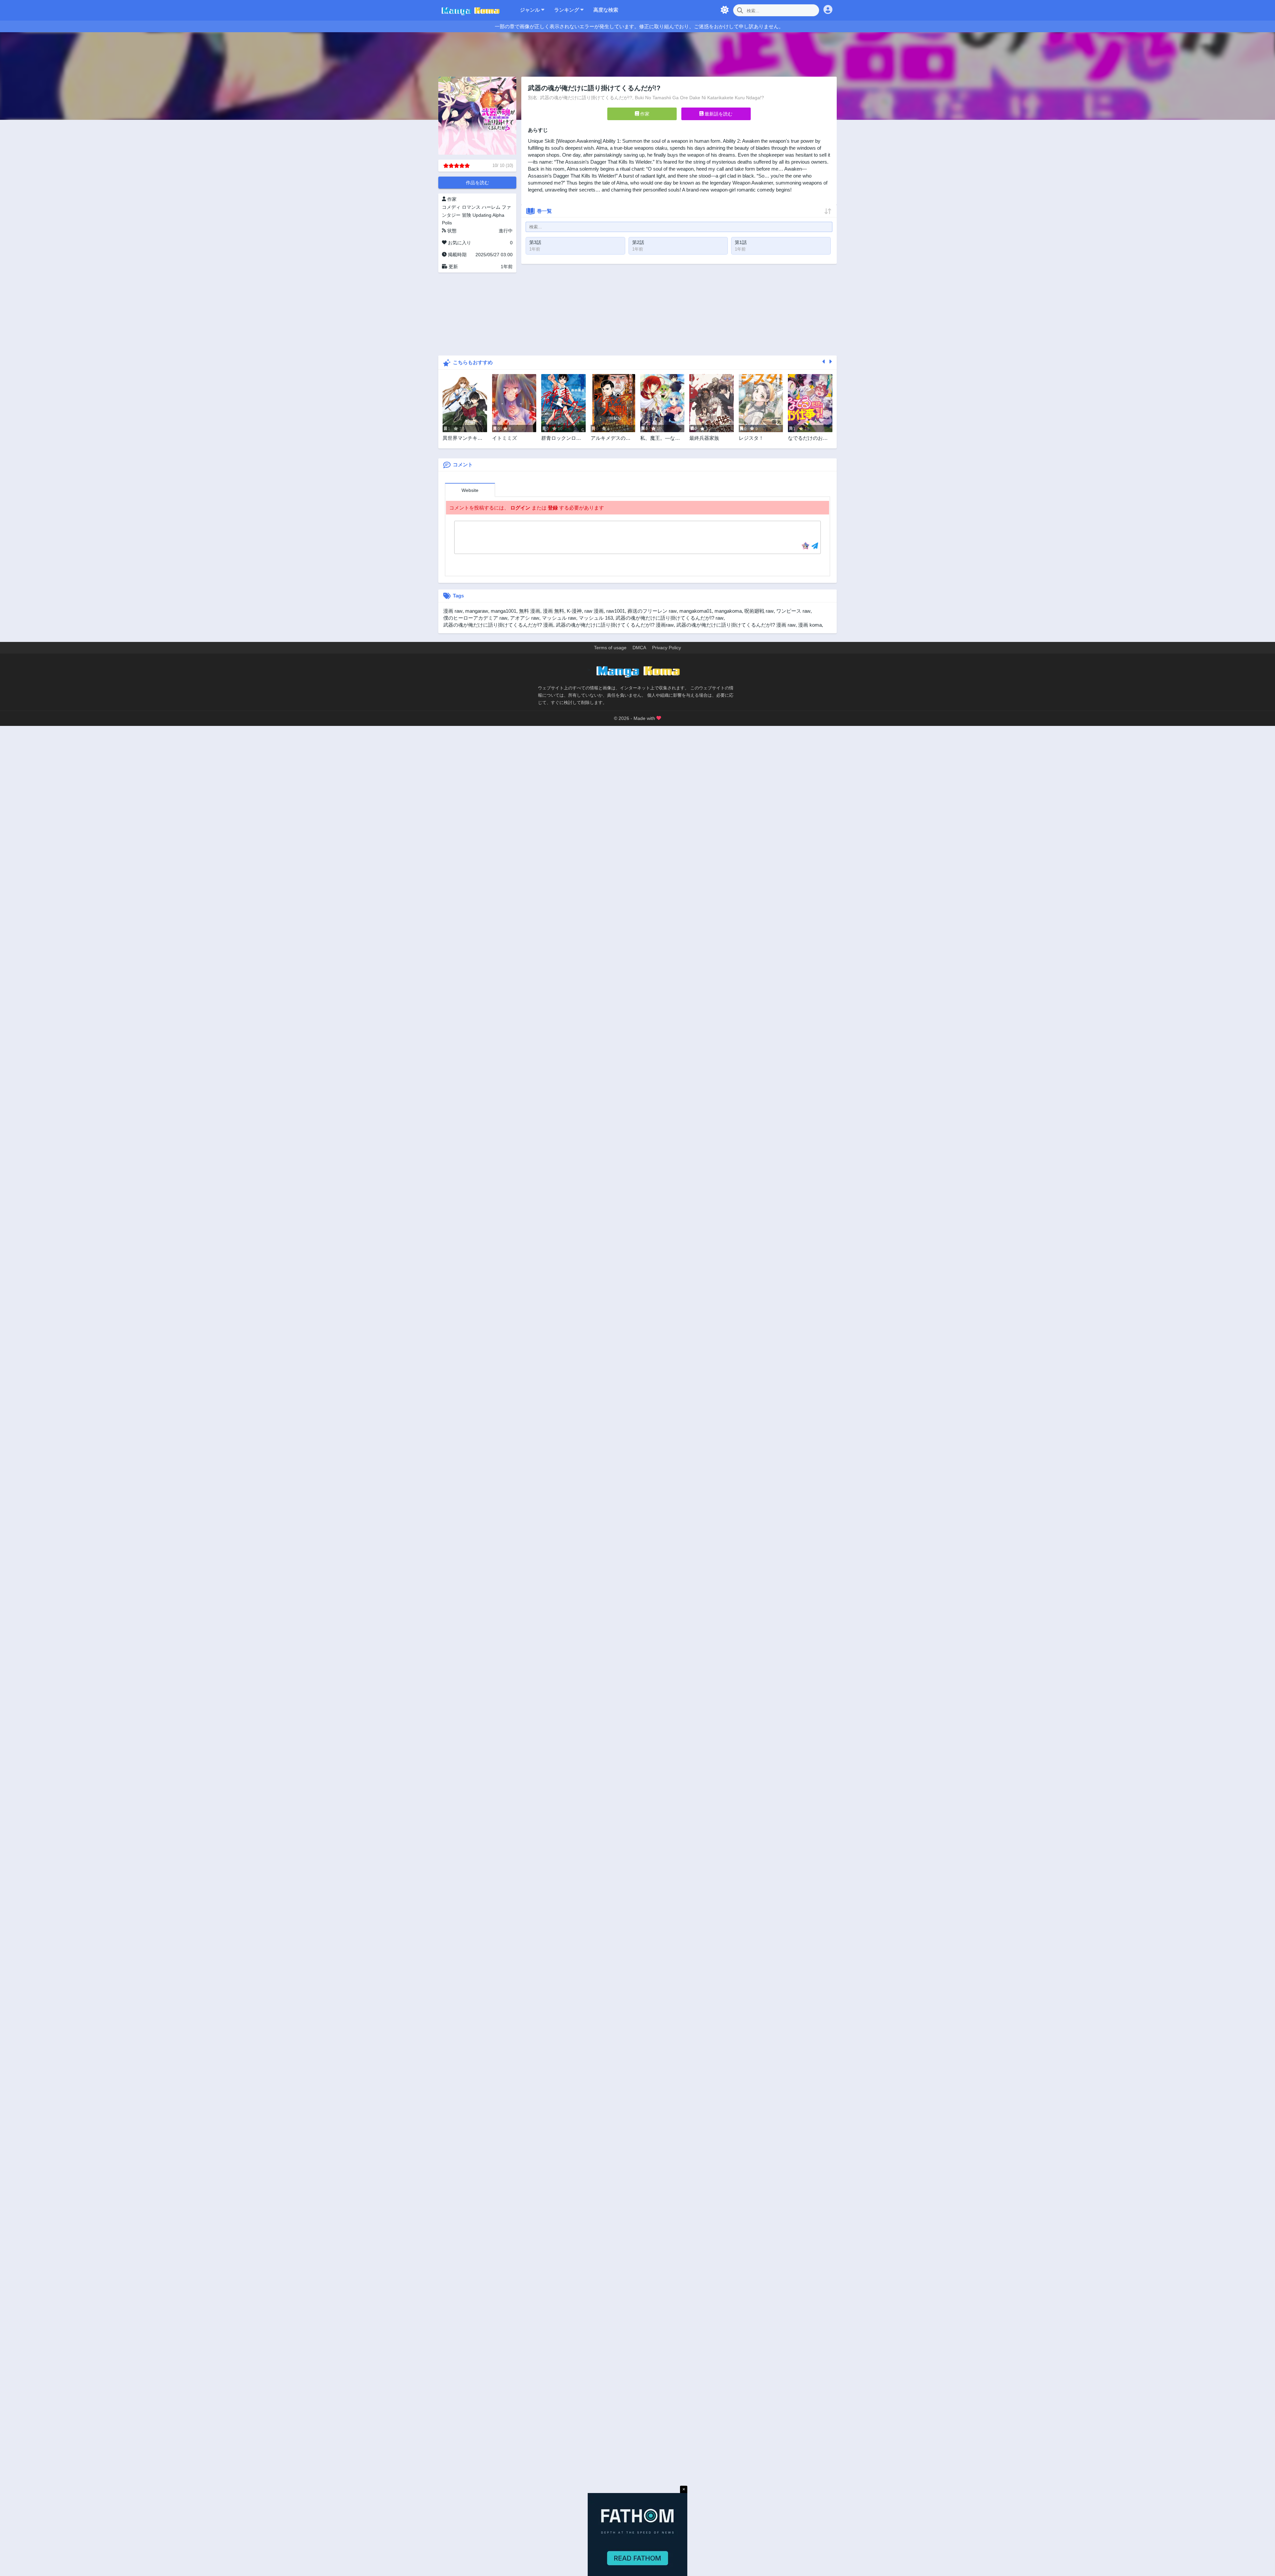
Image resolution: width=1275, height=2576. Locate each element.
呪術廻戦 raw (759, 611)
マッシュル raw (559, 618)
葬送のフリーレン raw (652, 611)
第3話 (535, 242)
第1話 (741, 242)
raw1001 (616, 611)
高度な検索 (606, 10)
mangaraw (477, 611)
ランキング (567, 10)
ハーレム (491, 207)
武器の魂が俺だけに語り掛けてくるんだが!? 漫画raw (615, 625)
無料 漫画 (530, 611)
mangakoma (728, 611)
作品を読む (477, 183)
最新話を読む (718, 114)
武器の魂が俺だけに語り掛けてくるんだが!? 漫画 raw (736, 625)
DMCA (639, 648)
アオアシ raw (525, 618)
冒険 (467, 215)
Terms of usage (610, 648)
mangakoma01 (696, 611)
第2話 (638, 242)
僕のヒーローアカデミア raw (475, 618)
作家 (644, 114)
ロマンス (471, 207)
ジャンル (531, 10)
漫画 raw (453, 611)
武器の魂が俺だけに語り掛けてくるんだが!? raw (670, 618)
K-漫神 (574, 611)
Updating (482, 215)
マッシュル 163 (596, 618)
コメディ (451, 207)
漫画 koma (810, 625)
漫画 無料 (553, 611)
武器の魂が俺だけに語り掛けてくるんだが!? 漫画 (498, 625)
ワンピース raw (793, 611)
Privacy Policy (667, 648)
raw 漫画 (594, 611)
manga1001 (504, 611)
